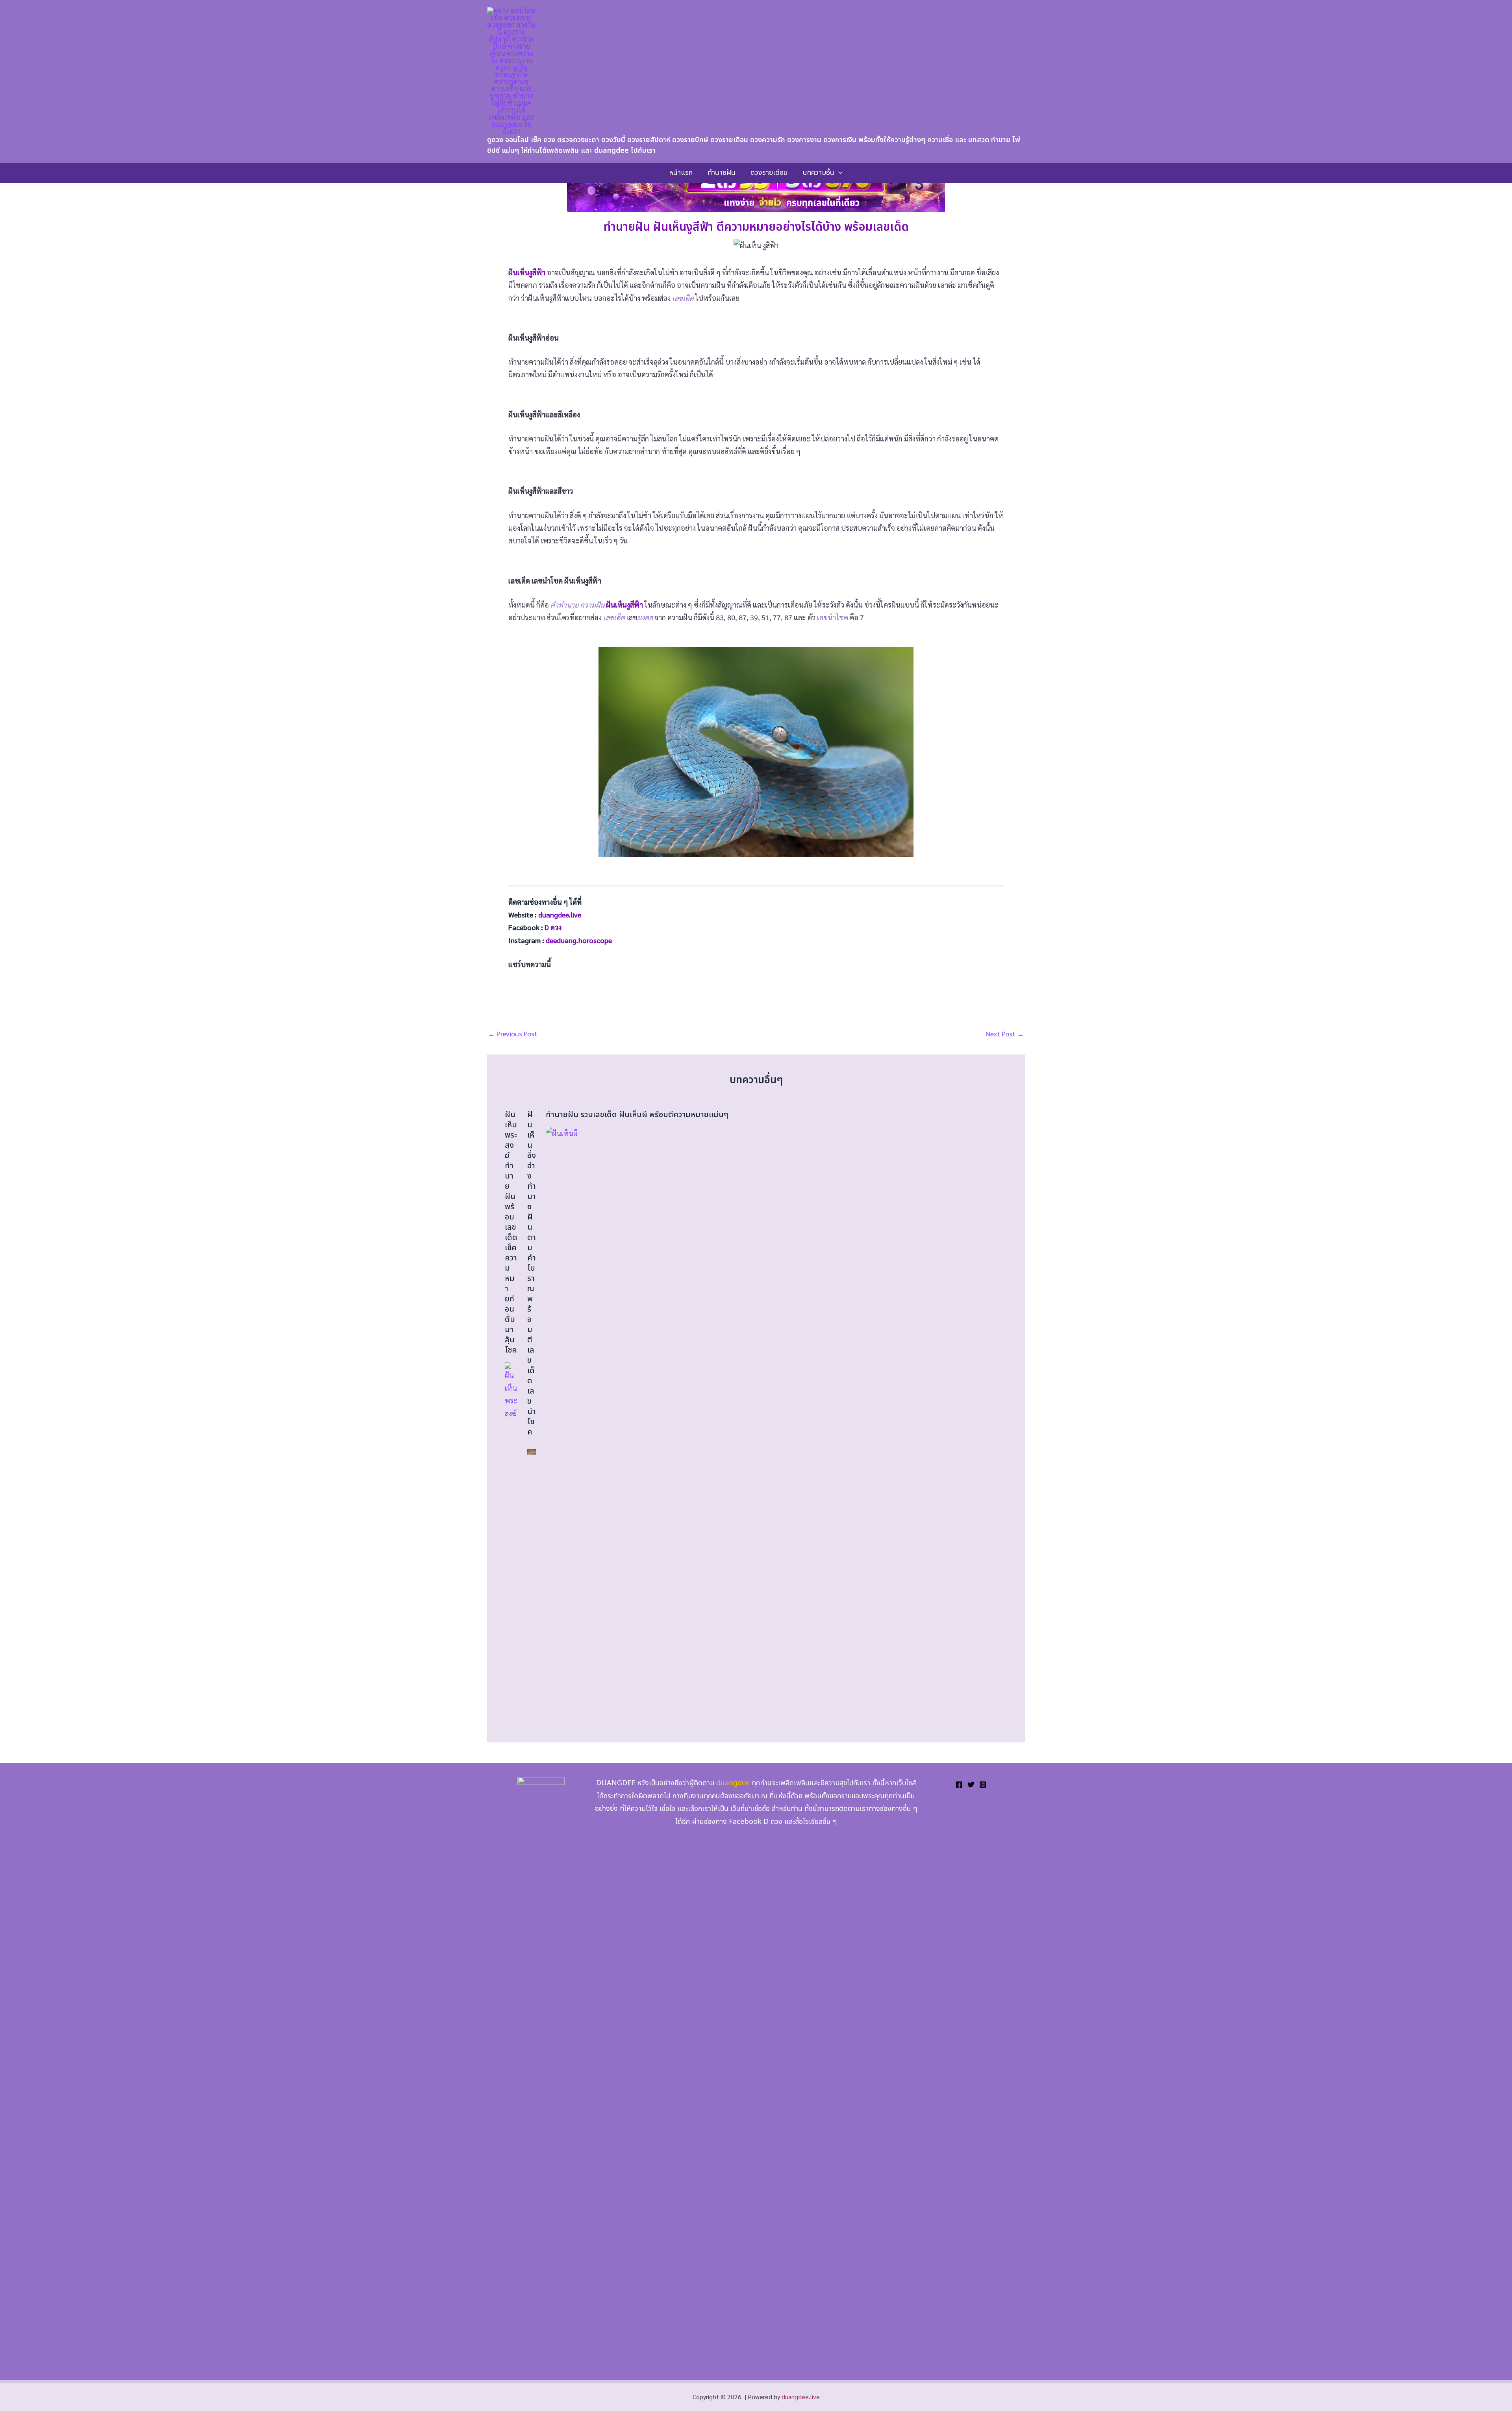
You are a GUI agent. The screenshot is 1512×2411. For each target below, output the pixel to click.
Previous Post (513, 1034)
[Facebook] (959, 1785)
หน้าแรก (681, 173)
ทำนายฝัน (722, 173)
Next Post (1005, 1034)
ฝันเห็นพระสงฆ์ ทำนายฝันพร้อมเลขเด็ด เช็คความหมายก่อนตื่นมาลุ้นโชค (511, 1232)
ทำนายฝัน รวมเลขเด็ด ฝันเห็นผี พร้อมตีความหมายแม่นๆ (637, 1115)
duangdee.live (801, 2397)
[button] (838, 173)
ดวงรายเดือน (769, 173)
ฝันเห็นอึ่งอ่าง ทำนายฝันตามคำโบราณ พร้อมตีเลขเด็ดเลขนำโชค (532, 1273)
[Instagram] (983, 1785)
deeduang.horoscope (579, 940)
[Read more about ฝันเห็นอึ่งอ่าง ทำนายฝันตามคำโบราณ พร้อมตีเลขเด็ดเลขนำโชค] (532, 1450)
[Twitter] (971, 1785)
